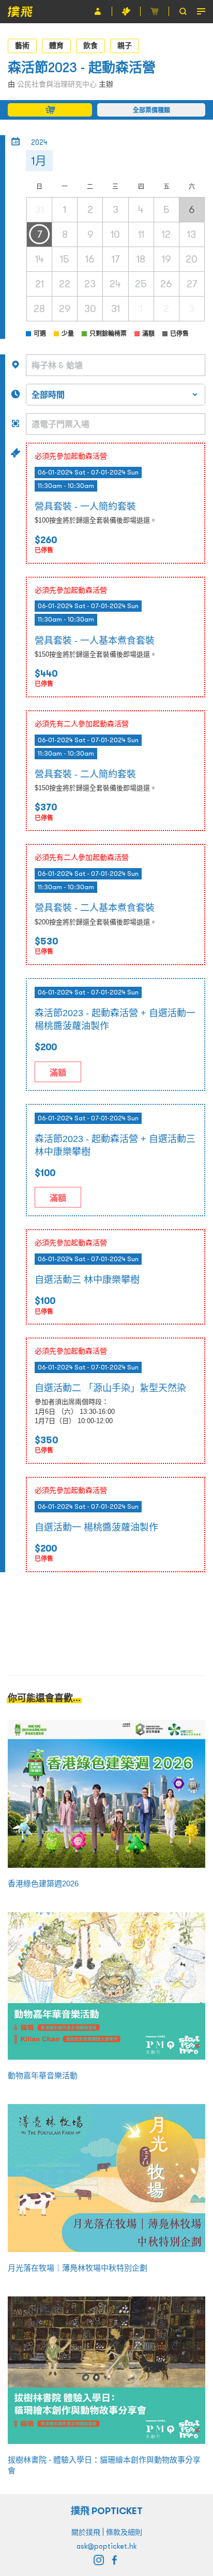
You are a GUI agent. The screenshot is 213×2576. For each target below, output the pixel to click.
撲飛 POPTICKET (107, 2511)
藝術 (22, 45)
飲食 (90, 45)
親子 (125, 45)
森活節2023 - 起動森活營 (82, 67)
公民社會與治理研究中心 (57, 84)
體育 (56, 45)
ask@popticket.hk (106, 2546)
